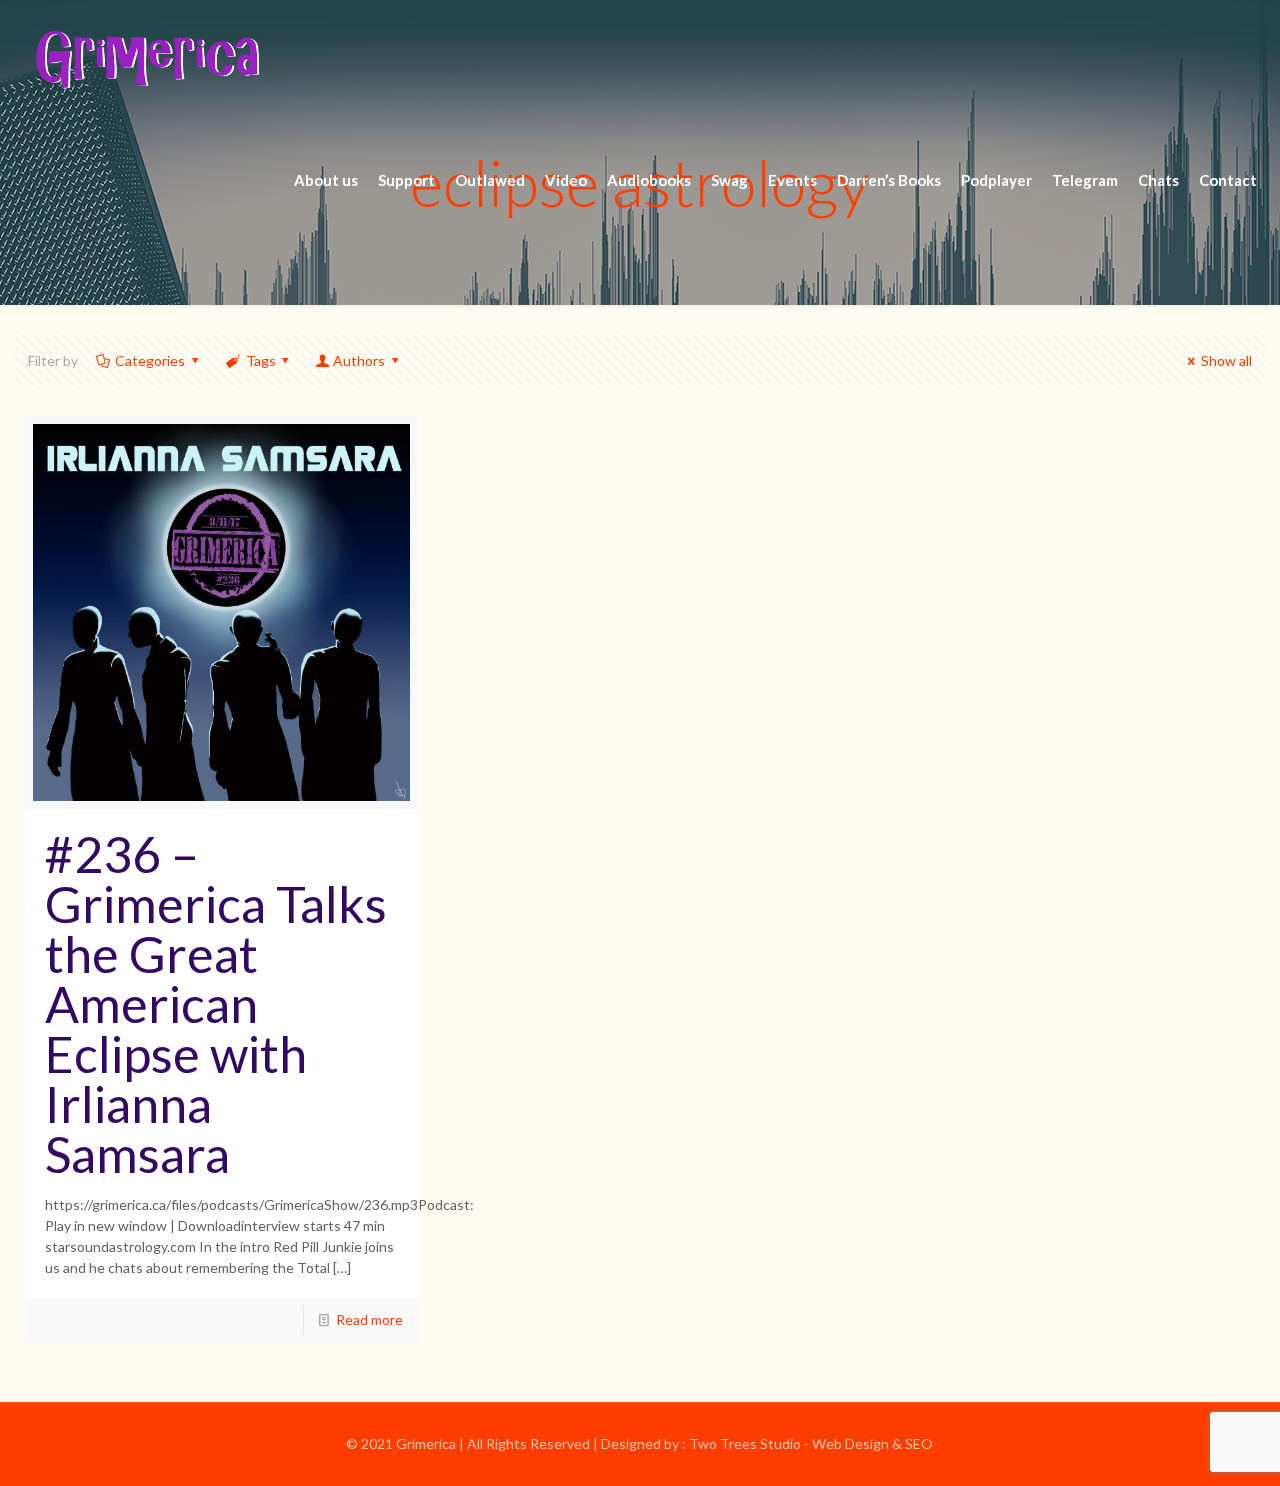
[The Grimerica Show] (146, 60)
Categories (150, 360)
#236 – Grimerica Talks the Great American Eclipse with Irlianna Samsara (216, 1004)
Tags (261, 360)
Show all (1226, 360)
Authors (359, 360)
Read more (369, 1319)
